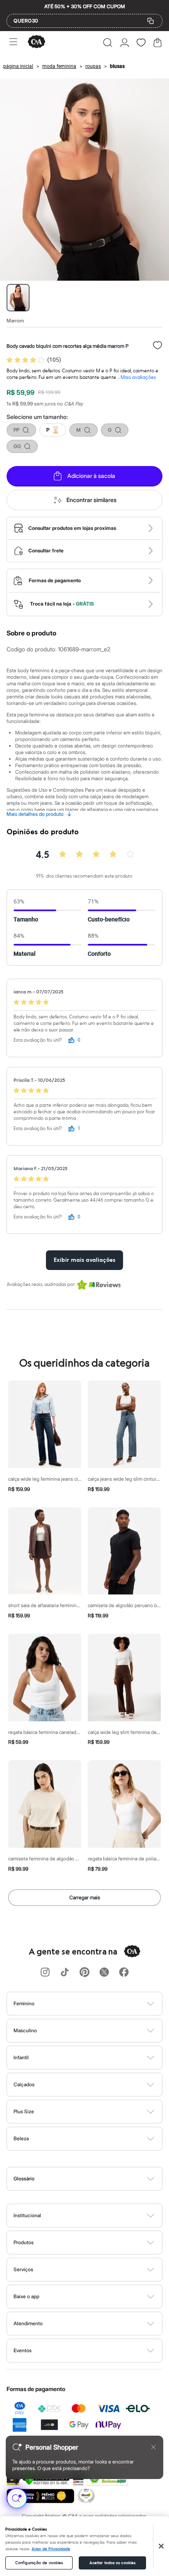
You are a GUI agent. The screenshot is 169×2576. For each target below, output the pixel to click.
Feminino (24, 2003)
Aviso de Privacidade (51, 2549)
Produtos (24, 2242)
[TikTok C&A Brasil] (65, 1973)
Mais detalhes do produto (39, 814)
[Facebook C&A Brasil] (124, 1973)
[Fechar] (161, 2546)
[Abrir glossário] (95, 2179)
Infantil (21, 2057)
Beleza (21, 2138)
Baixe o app (26, 2296)
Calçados (24, 2084)
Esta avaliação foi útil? (38, 1040)
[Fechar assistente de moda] (153, 2447)
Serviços (23, 2269)
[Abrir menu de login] (124, 43)
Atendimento (28, 2323)
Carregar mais (85, 1897)
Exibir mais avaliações (84, 1260)
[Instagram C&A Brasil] (45, 1973)
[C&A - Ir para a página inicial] (37, 42)
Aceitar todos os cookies (112, 2563)
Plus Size (24, 2111)
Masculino (25, 2030)
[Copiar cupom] (151, 21)
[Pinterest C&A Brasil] (84, 1973)
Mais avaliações (138, 377)
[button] (108, 43)
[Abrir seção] (98, 2004)
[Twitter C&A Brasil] (104, 1973)
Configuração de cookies (39, 2563)
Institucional (27, 2215)
